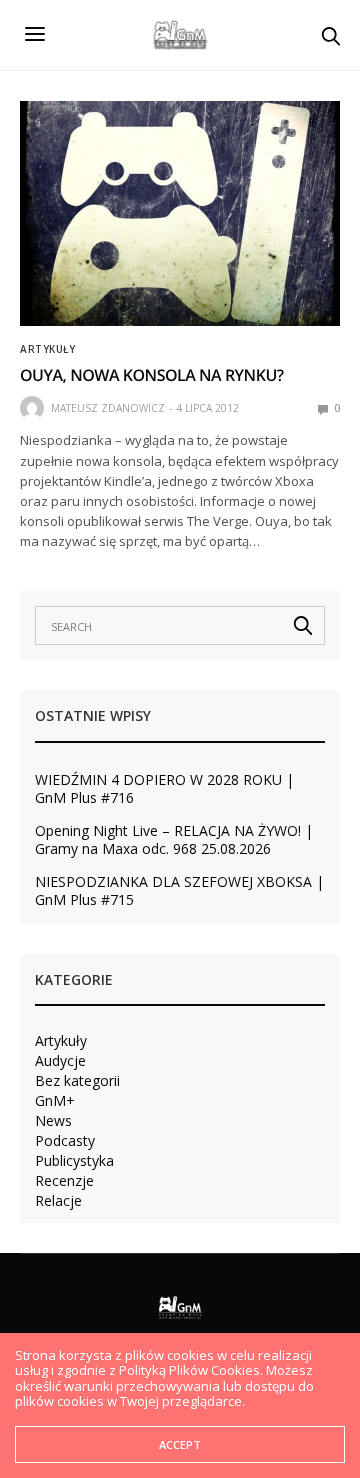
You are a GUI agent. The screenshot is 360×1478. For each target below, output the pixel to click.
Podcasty (65, 1141)
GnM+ (55, 1101)
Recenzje (64, 1181)
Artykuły (47, 349)
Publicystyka (74, 1161)
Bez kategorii (77, 1081)
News (53, 1121)
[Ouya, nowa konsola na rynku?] (180, 213)
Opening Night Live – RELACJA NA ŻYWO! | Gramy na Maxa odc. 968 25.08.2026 (174, 840)
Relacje (58, 1201)
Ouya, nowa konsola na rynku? (152, 375)
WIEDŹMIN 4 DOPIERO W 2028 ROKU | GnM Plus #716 (164, 789)
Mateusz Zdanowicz (108, 408)
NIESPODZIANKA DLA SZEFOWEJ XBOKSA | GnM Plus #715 (179, 891)
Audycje (60, 1061)
